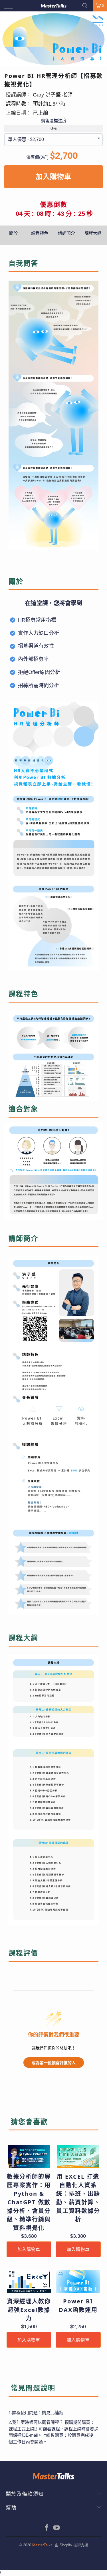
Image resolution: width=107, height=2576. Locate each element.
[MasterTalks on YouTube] (57, 2528)
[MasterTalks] (54, 6)
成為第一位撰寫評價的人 (54, 2063)
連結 (59, 2413)
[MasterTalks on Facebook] (47, 2528)
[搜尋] (87, 6)
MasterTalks (42, 2545)
